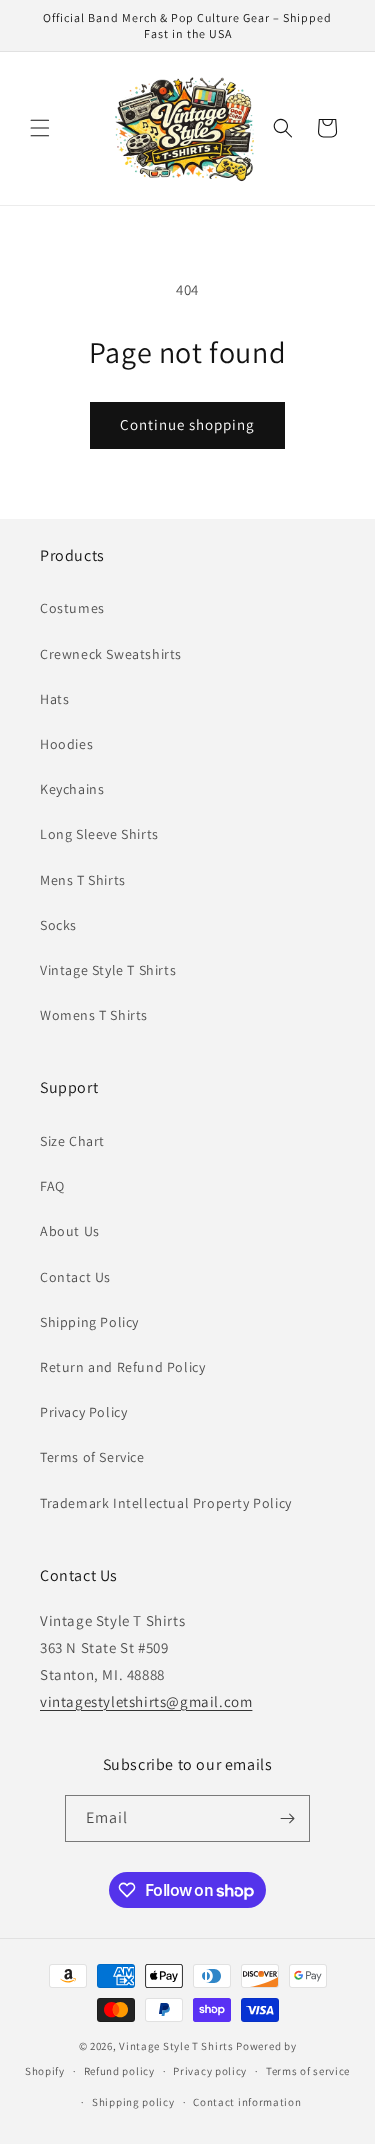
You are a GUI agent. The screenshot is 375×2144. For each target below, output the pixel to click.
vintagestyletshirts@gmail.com (146, 1701)
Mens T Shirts (83, 880)
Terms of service (308, 2071)
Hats (54, 699)
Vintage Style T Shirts (108, 970)
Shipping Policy (89, 1322)
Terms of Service (92, 1457)
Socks (58, 925)
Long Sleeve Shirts (99, 834)
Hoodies (66, 744)
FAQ (52, 1186)
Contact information (247, 2102)
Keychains (72, 789)
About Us (70, 1231)
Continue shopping (187, 424)
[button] (40, 128)
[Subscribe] (287, 1818)
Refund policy (119, 2071)
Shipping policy (133, 2102)
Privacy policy (210, 2071)
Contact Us (75, 1277)
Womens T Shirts (94, 1015)
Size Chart (72, 1141)
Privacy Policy (83, 1412)
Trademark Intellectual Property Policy (166, 1503)
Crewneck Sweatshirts (111, 654)
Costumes (72, 608)
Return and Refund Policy (122, 1367)
